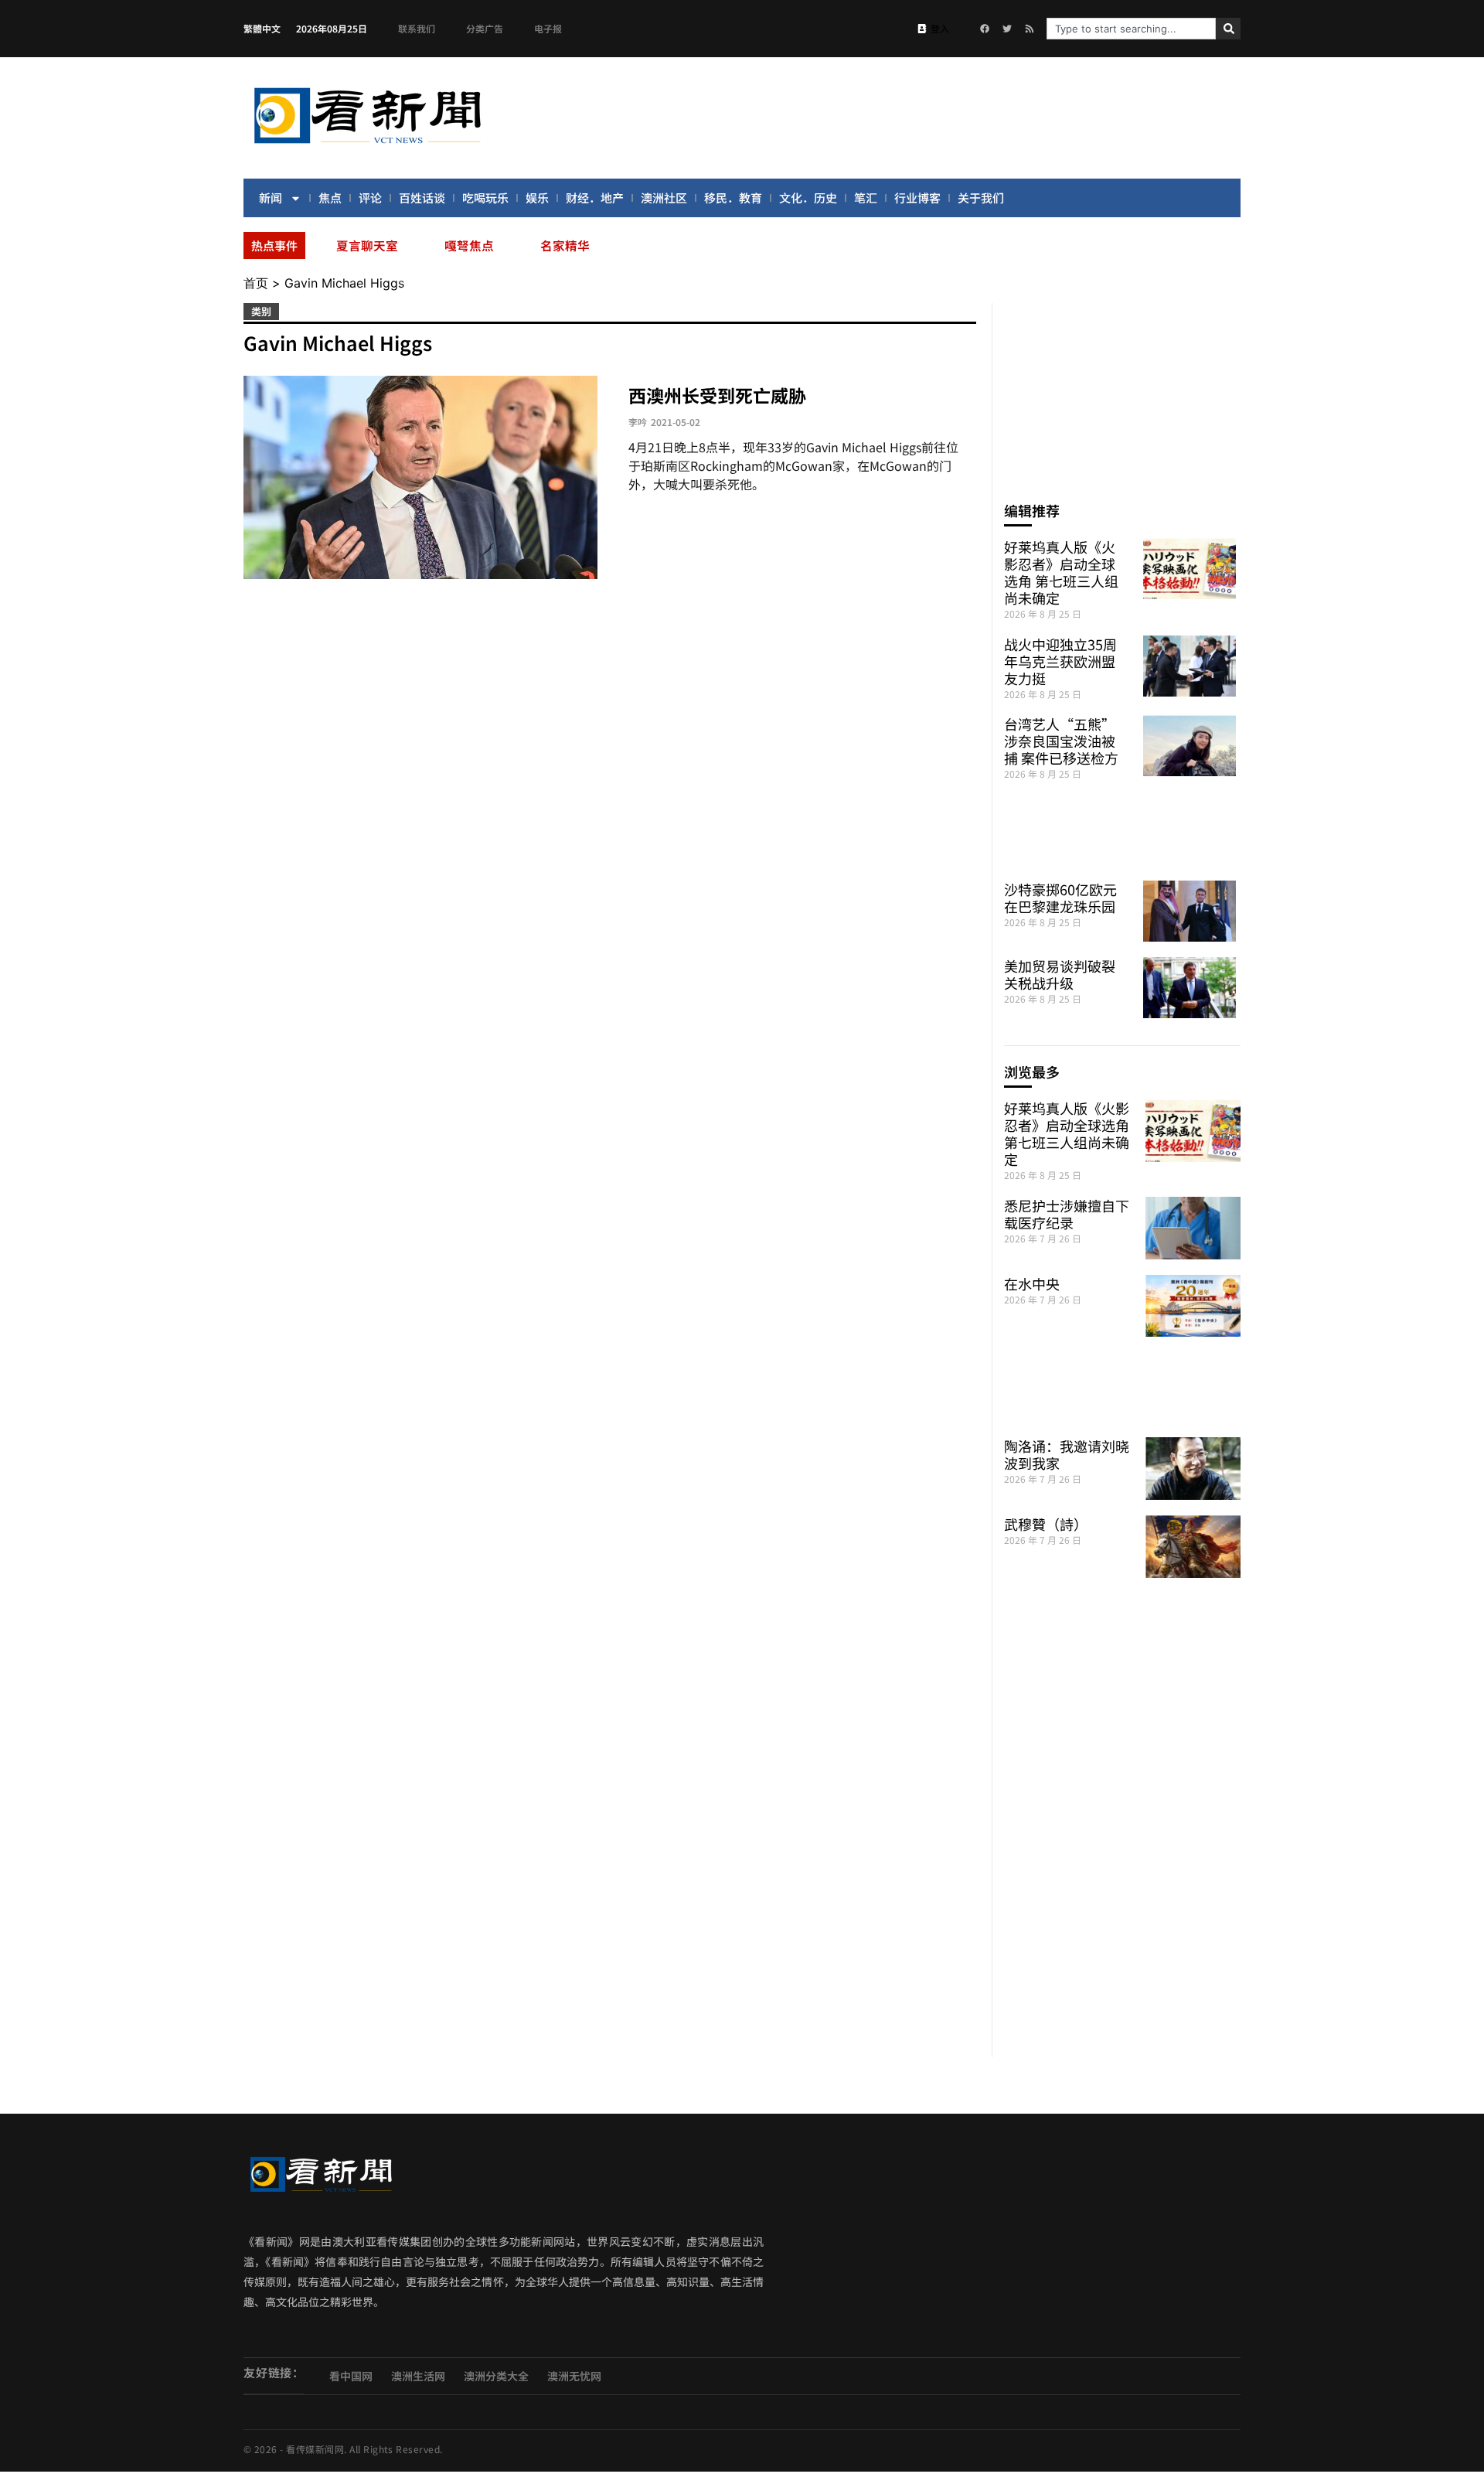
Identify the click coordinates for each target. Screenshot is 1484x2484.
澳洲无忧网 (574, 2376)
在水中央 (1032, 1283)
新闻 (271, 198)
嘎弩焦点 (469, 245)
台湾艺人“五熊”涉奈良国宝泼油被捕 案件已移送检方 (1061, 741)
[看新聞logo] (367, 146)
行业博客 (917, 198)
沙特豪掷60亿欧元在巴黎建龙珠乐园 (1060, 898)
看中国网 (351, 2376)
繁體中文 (262, 28)
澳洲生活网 (418, 2376)
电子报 (548, 28)
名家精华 (565, 245)
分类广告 (485, 28)
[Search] (1228, 29)
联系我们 (417, 28)
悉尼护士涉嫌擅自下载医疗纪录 (1067, 1214)
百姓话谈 (422, 198)
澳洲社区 (664, 198)
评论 (370, 198)
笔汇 (866, 198)
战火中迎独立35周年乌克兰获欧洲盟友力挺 (1060, 661)
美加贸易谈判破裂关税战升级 (1060, 974)
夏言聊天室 (367, 245)
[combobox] (1131, 29)
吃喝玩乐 (485, 198)
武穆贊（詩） (1046, 1524)
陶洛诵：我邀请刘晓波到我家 (1067, 1454)
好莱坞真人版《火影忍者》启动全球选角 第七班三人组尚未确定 (1061, 572)
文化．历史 (808, 198)
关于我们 (981, 198)
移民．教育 (733, 198)
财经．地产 (595, 198)
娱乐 (537, 198)
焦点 (330, 198)
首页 (256, 283)
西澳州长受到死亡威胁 (717, 395)
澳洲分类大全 (496, 2376)
